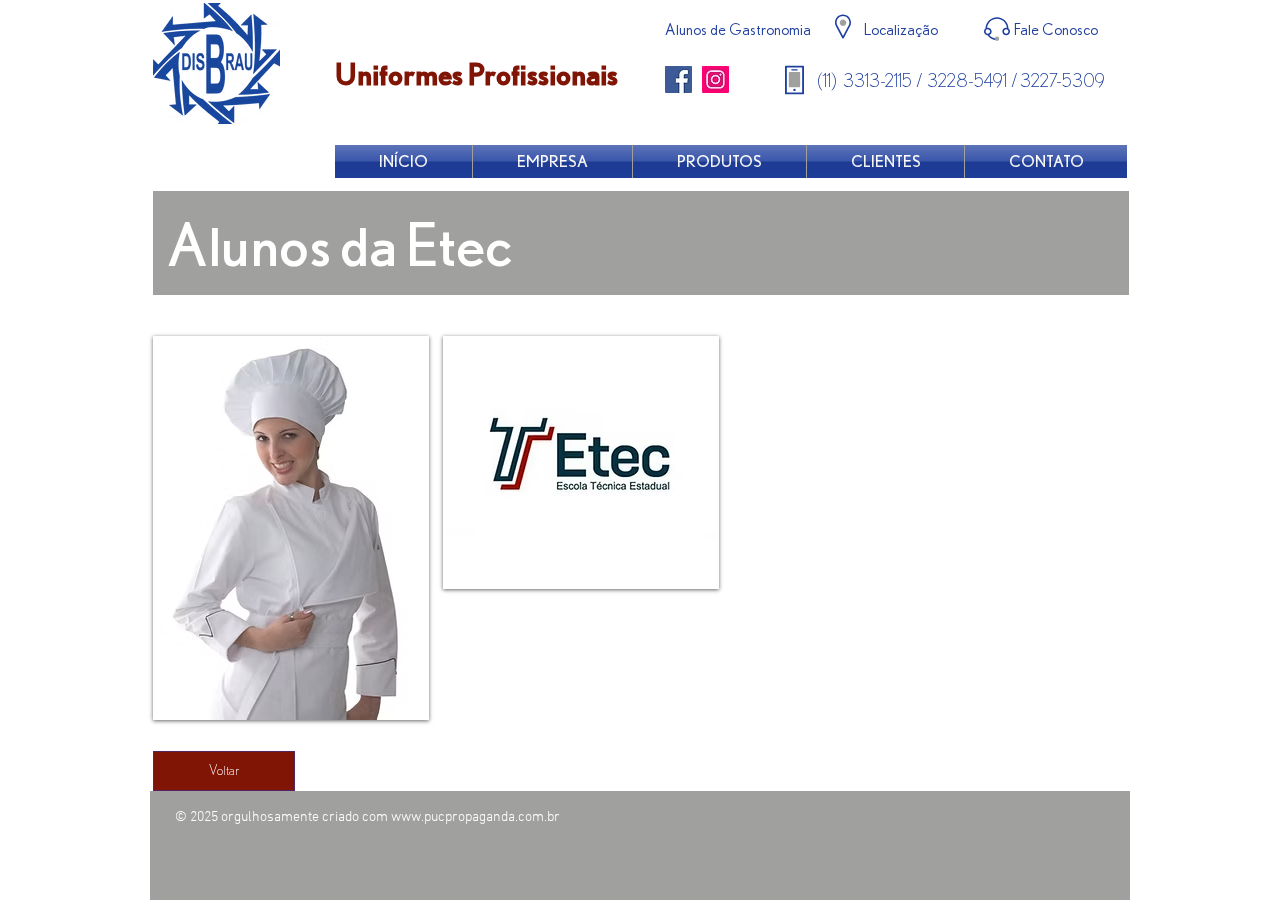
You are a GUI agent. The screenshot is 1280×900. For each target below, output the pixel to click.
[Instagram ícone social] (715, 79)
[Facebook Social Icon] (678, 79)
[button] (291, 528)
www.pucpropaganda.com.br (475, 817)
